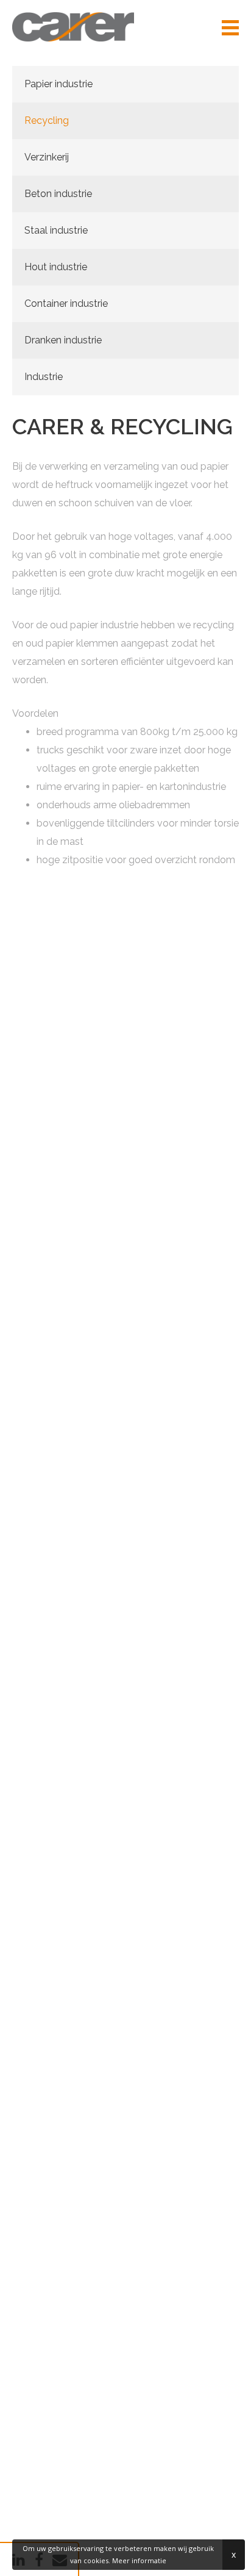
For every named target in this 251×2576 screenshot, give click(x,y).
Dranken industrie (63, 340)
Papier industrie (58, 84)
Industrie (44, 377)
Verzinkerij (47, 157)
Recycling (47, 120)
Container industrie (66, 303)
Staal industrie (56, 230)
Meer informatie (139, 2560)
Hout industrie (56, 267)
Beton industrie (58, 194)
